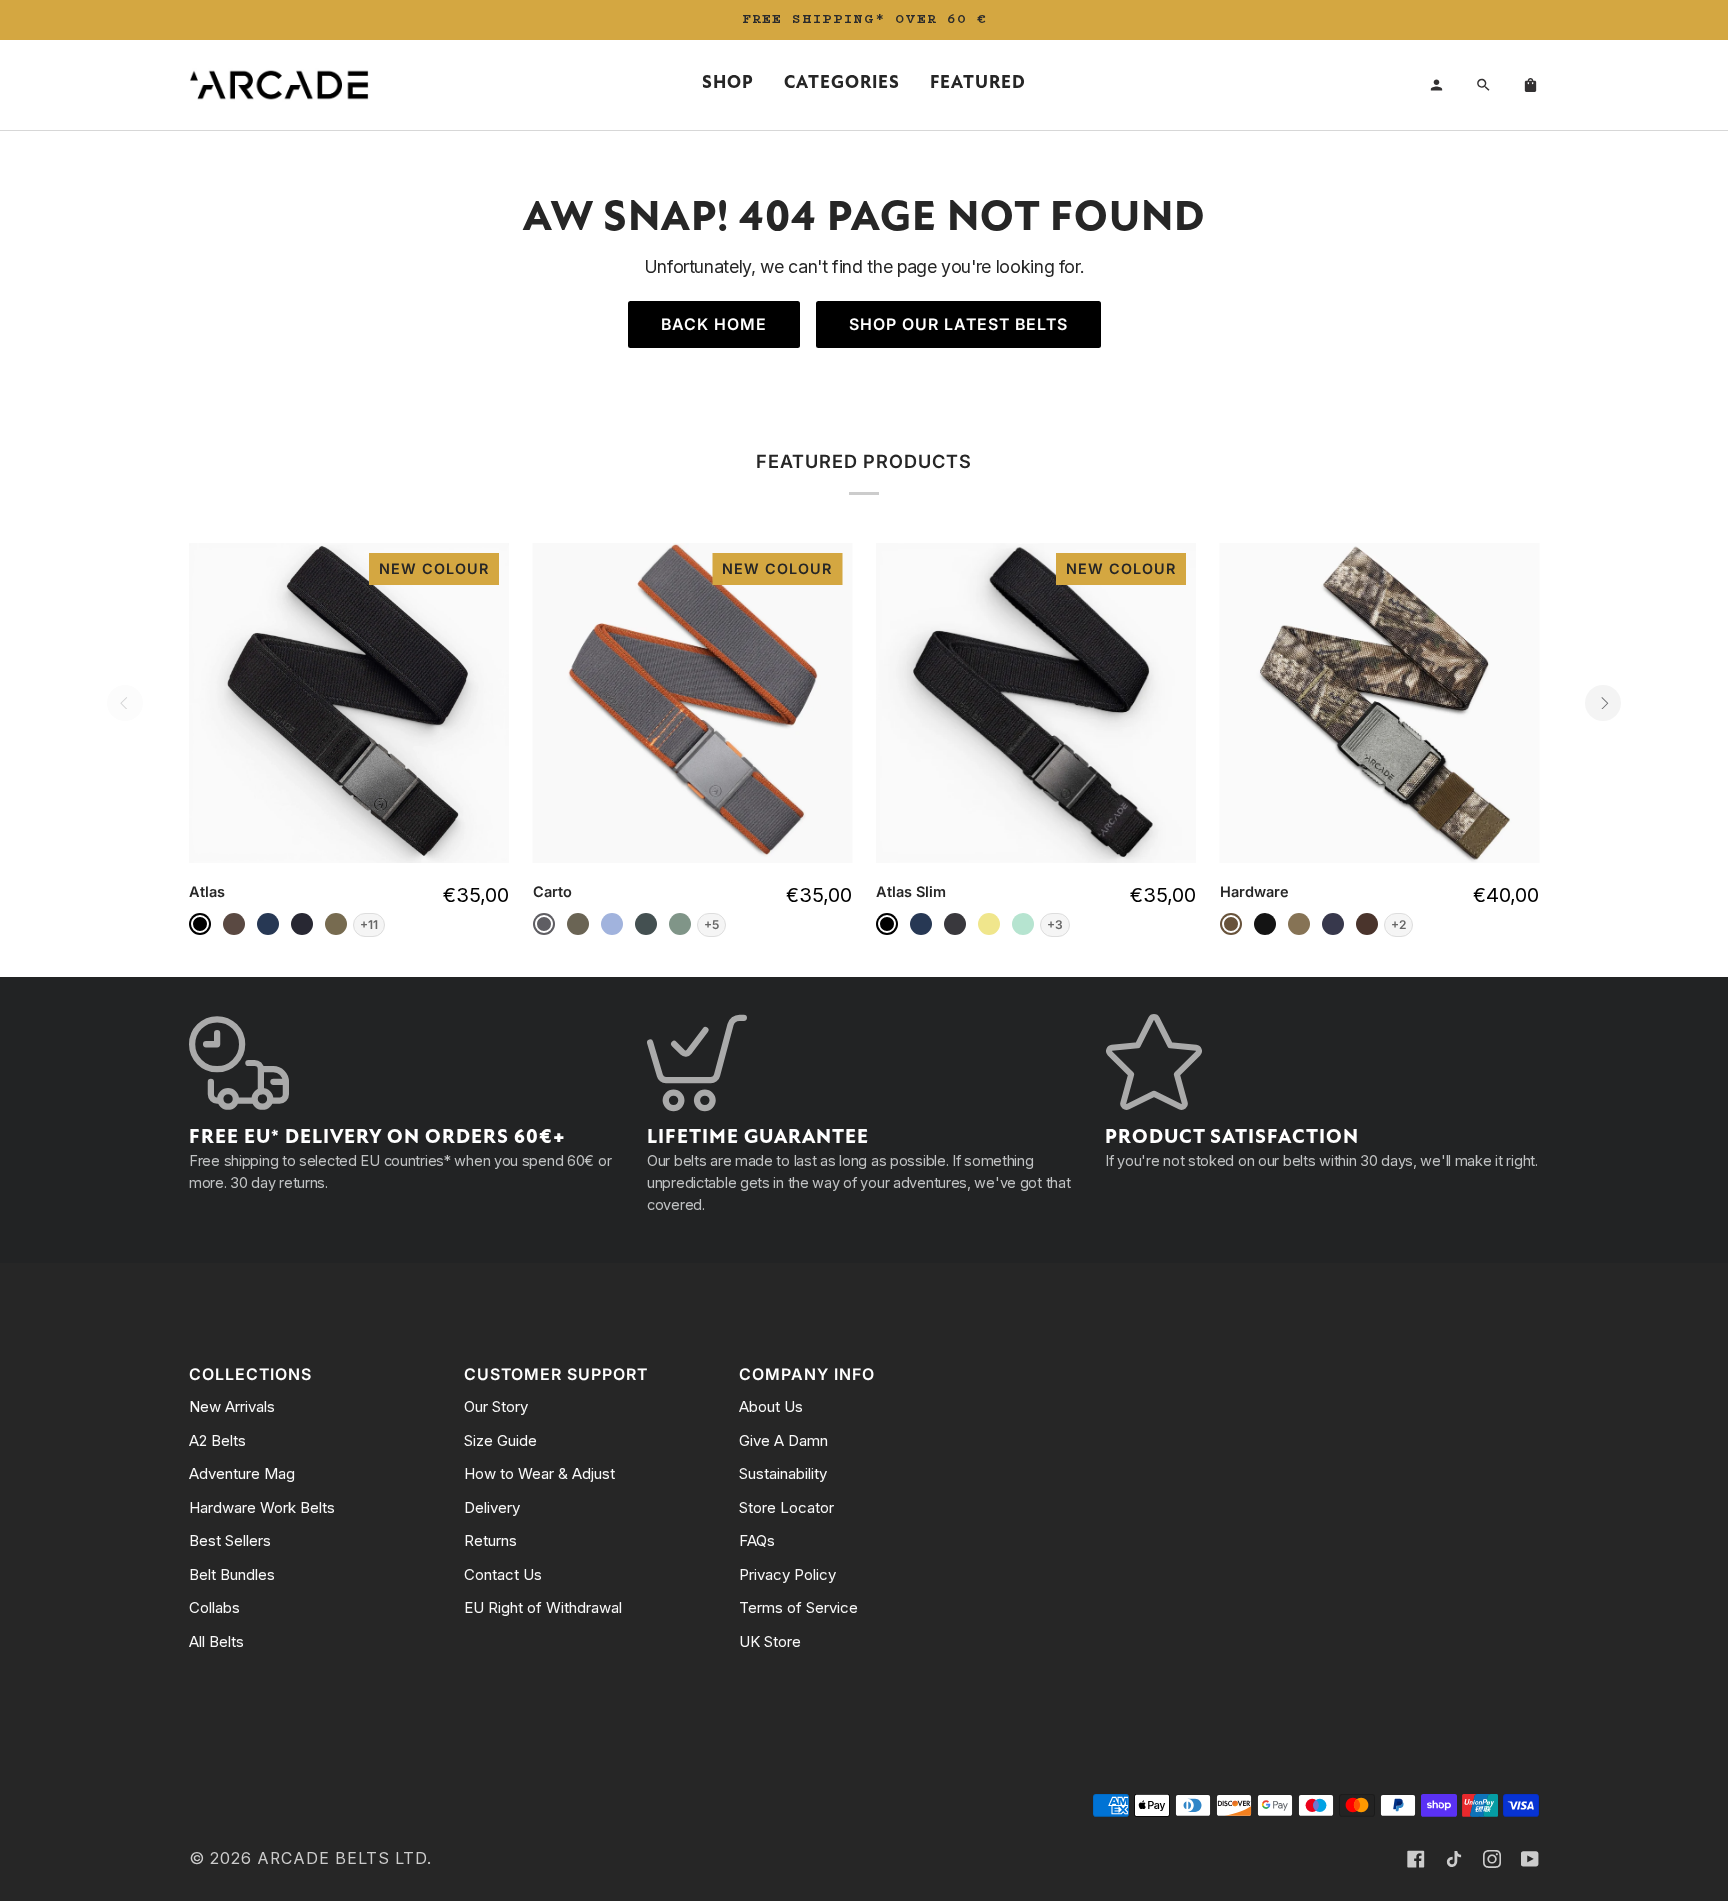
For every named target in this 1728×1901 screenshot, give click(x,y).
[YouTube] (1530, 1859)
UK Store (770, 1641)
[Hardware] (1380, 703)
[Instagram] (1492, 1859)
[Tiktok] (1454, 1859)
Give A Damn (783, 1440)
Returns (490, 1540)
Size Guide (500, 1440)
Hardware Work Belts (262, 1507)
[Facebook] (1416, 1859)
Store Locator (786, 1507)
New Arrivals (232, 1406)
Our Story (496, 1406)
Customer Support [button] (556, 1374)
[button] (728, 85)
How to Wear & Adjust (539, 1473)
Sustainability (783, 1473)
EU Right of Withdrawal (543, 1607)
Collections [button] (250, 1374)
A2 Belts (217, 1440)
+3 (1055, 924)
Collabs (214, 1607)
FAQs (757, 1540)
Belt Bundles (232, 1574)
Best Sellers (230, 1540)
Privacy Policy (787, 1574)
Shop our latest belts (958, 324)
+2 (1398, 924)
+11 (369, 924)
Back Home (714, 324)
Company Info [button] (807, 1374)
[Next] (1603, 703)
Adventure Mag (242, 1473)
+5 (711, 924)
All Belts (216, 1641)
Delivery (492, 1507)
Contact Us (503, 1574)
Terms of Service (798, 1607)
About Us (771, 1406)
